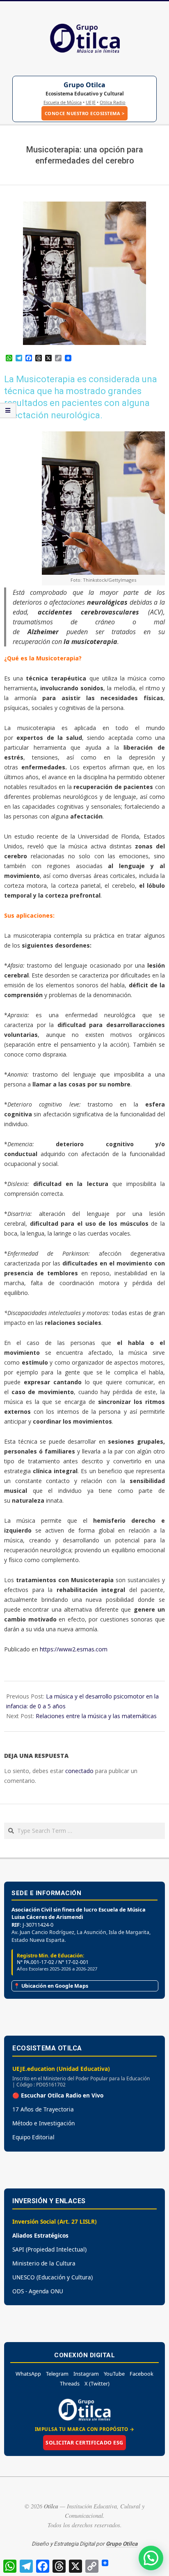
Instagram (86, 2374)
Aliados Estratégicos (40, 2235)
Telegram (57, 2374)
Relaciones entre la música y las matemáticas (96, 1716)
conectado (79, 1771)
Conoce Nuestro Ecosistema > (85, 113)
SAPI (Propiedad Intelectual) (49, 2249)
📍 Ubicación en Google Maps (51, 1986)
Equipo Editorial (33, 2137)
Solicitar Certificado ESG (84, 2443)
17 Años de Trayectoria (43, 2109)
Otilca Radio (113, 102)
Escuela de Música (63, 102)
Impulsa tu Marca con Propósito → (85, 2429)
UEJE (91, 102)
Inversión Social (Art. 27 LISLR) (55, 2221)
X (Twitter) (97, 2383)
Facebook (142, 2374)
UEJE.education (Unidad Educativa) (61, 2069)
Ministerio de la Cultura (44, 2263)
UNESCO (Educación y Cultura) (53, 2277)
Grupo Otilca (84, 85)
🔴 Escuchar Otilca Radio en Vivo (58, 2095)
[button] (151, 2558)
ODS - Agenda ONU (38, 2291)
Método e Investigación (43, 2123)
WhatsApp (28, 2374)
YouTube (114, 2374)
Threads (70, 2383)
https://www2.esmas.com (74, 1649)
